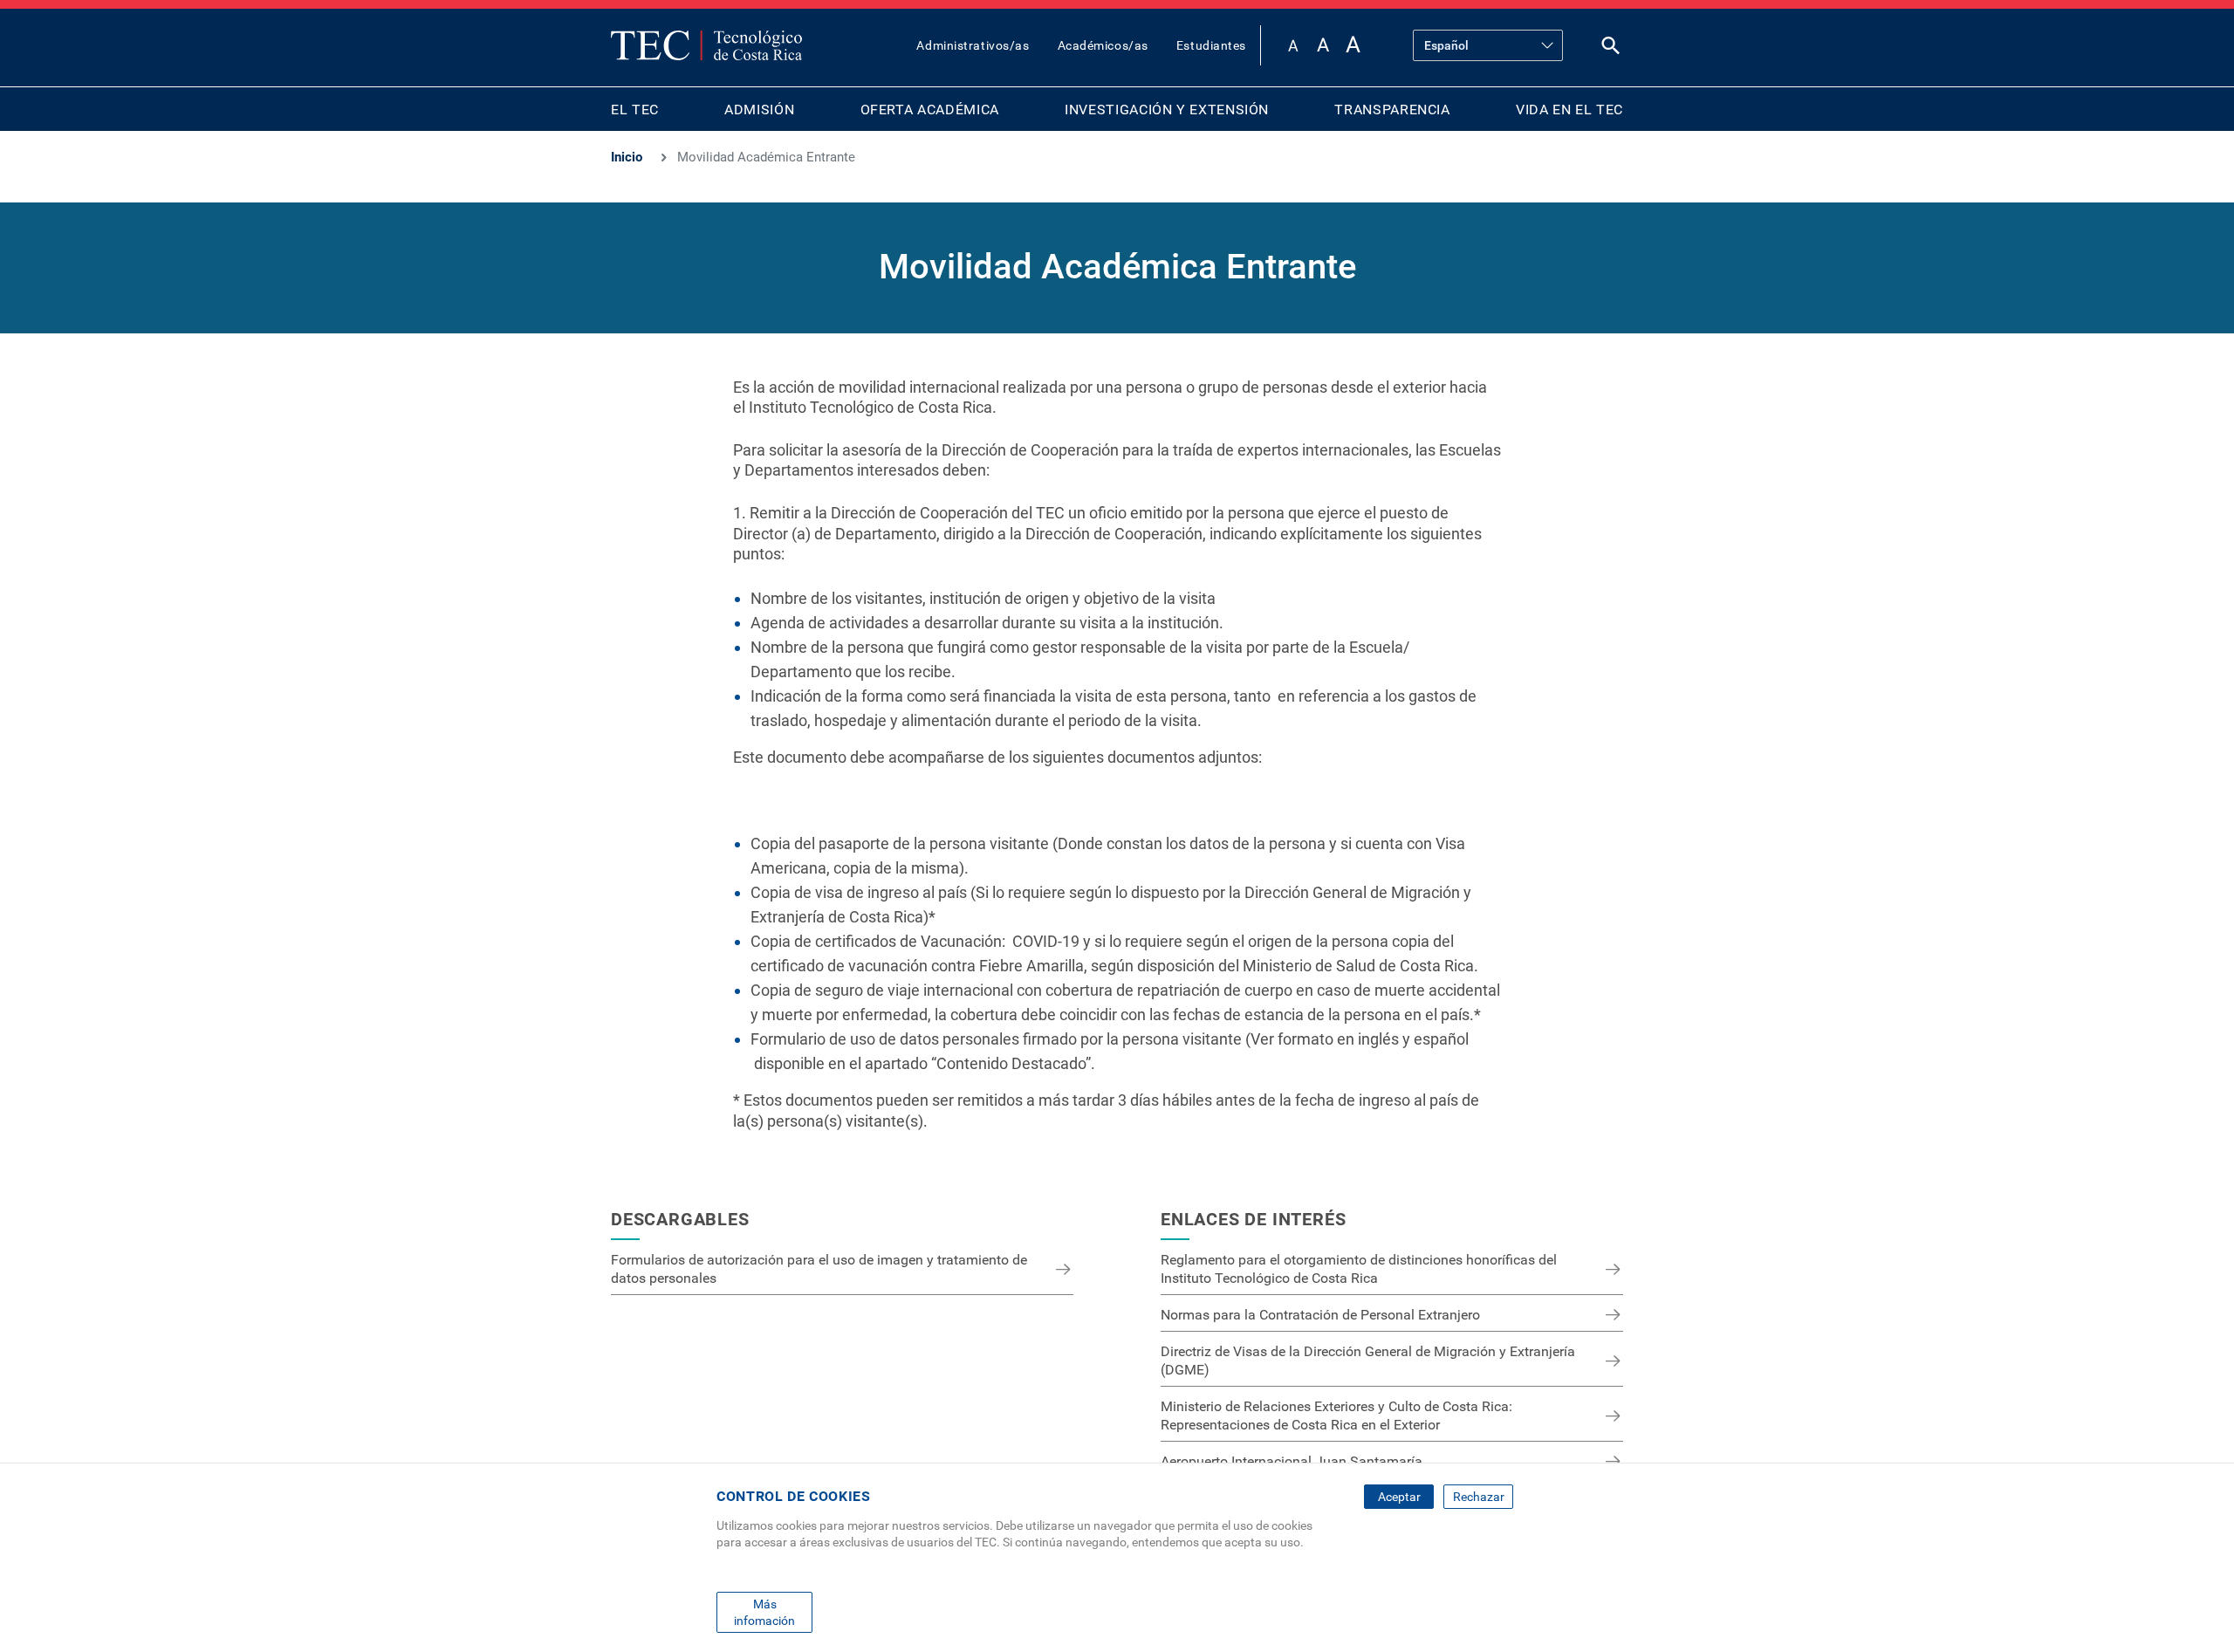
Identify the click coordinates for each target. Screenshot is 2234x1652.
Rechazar (1479, 1497)
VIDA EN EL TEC (1569, 110)
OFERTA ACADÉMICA (930, 110)
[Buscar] (1611, 49)
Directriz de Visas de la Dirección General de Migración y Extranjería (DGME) (1368, 1361)
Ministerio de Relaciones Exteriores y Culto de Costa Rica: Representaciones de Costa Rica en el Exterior (1336, 1416)
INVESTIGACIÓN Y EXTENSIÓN (1167, 110)
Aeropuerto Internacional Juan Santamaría (1292, 1461)
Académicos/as (1103, 45)
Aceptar (1399, 1497)
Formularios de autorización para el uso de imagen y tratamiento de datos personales (819, 1269)
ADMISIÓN (759, 110)
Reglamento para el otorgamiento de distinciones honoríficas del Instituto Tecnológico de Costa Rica (1359, 1269)
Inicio (627, 157)
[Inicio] (706, 45)
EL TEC (635, 110)
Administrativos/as (973, 45)
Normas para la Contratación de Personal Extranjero (1320, 1315)
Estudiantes (1211, 45)
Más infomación (764, 1612)
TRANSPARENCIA (1392, 110)
